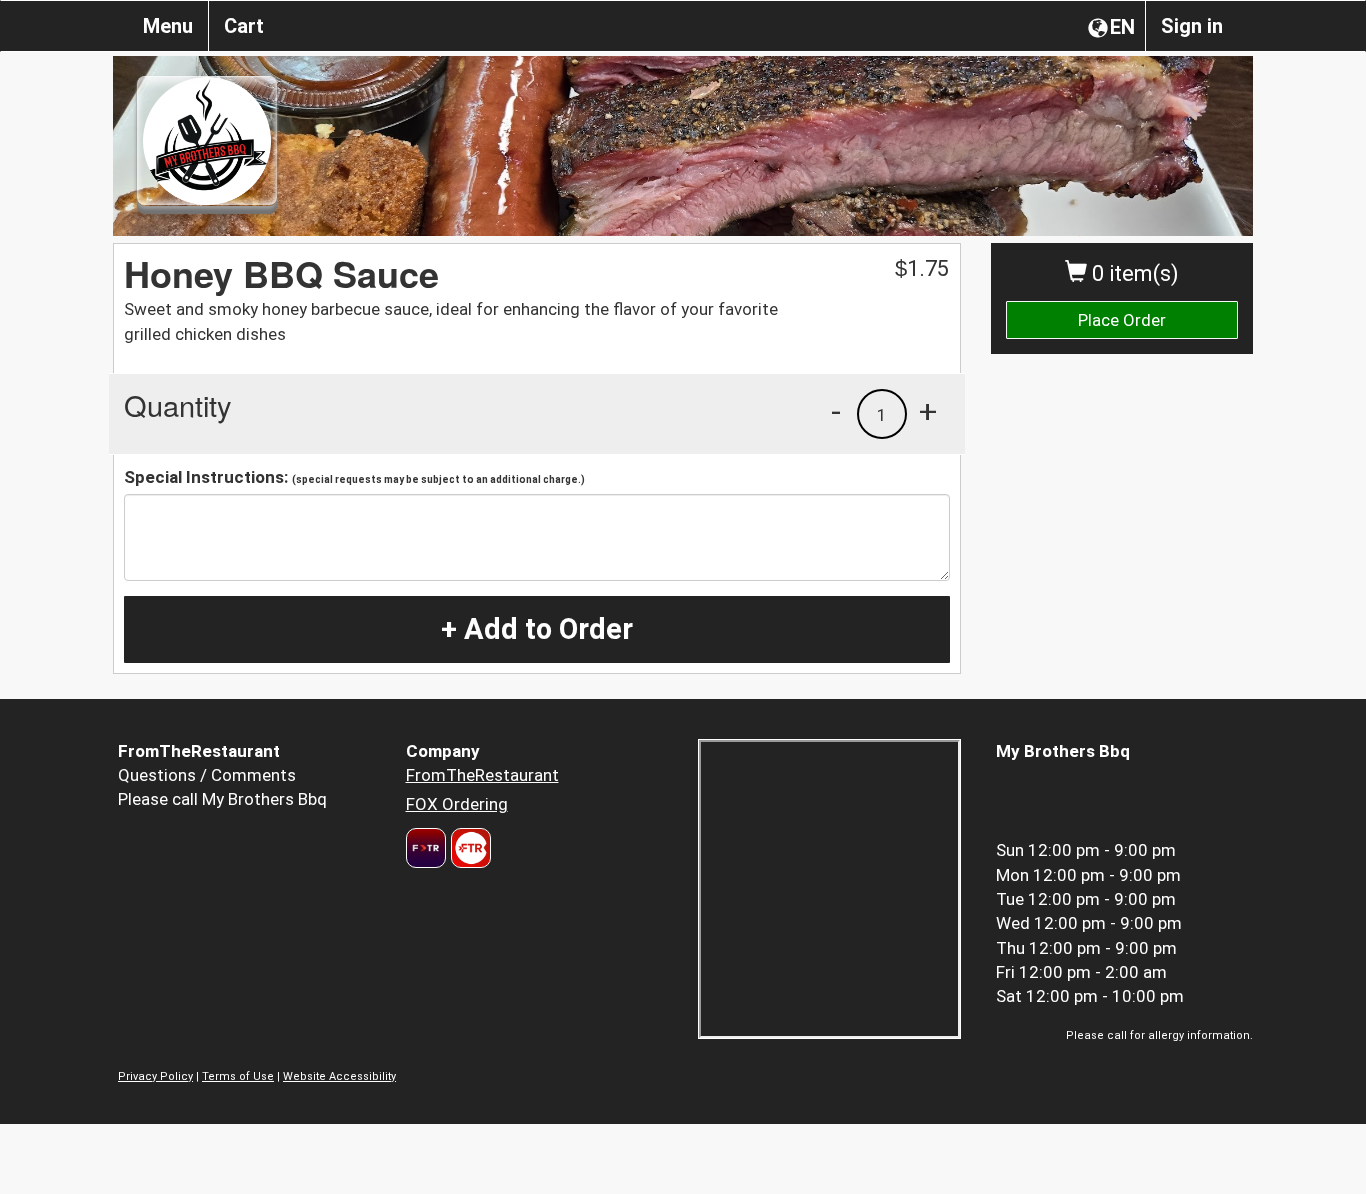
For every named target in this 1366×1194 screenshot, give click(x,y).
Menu (168, 26)
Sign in (1192, 26)
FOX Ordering (457, 804)
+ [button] (928, 411)
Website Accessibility (339, 1076)
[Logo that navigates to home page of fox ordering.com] (468, 848)
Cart (244, 26)
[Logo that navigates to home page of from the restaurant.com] (426, 848)
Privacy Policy (155, 1076)
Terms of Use (238, 1076)
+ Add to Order (537, 629)
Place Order (1122, 320)
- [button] (836, 411)
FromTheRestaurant (482, 775)
